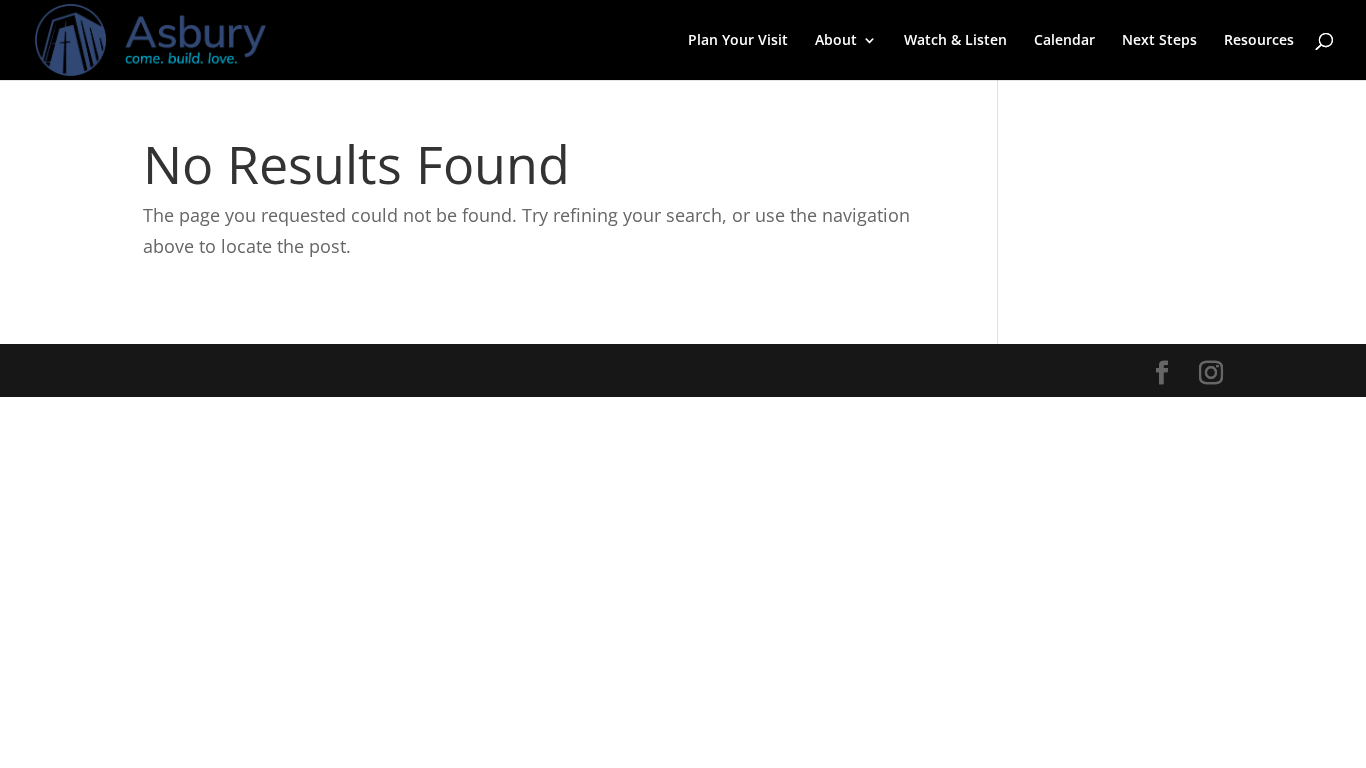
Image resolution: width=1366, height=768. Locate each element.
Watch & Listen (955, 41)
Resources (1259, 41)
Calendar (1064, 41)
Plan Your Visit (738, 41)
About (836, 41)
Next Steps (1159, 41)
